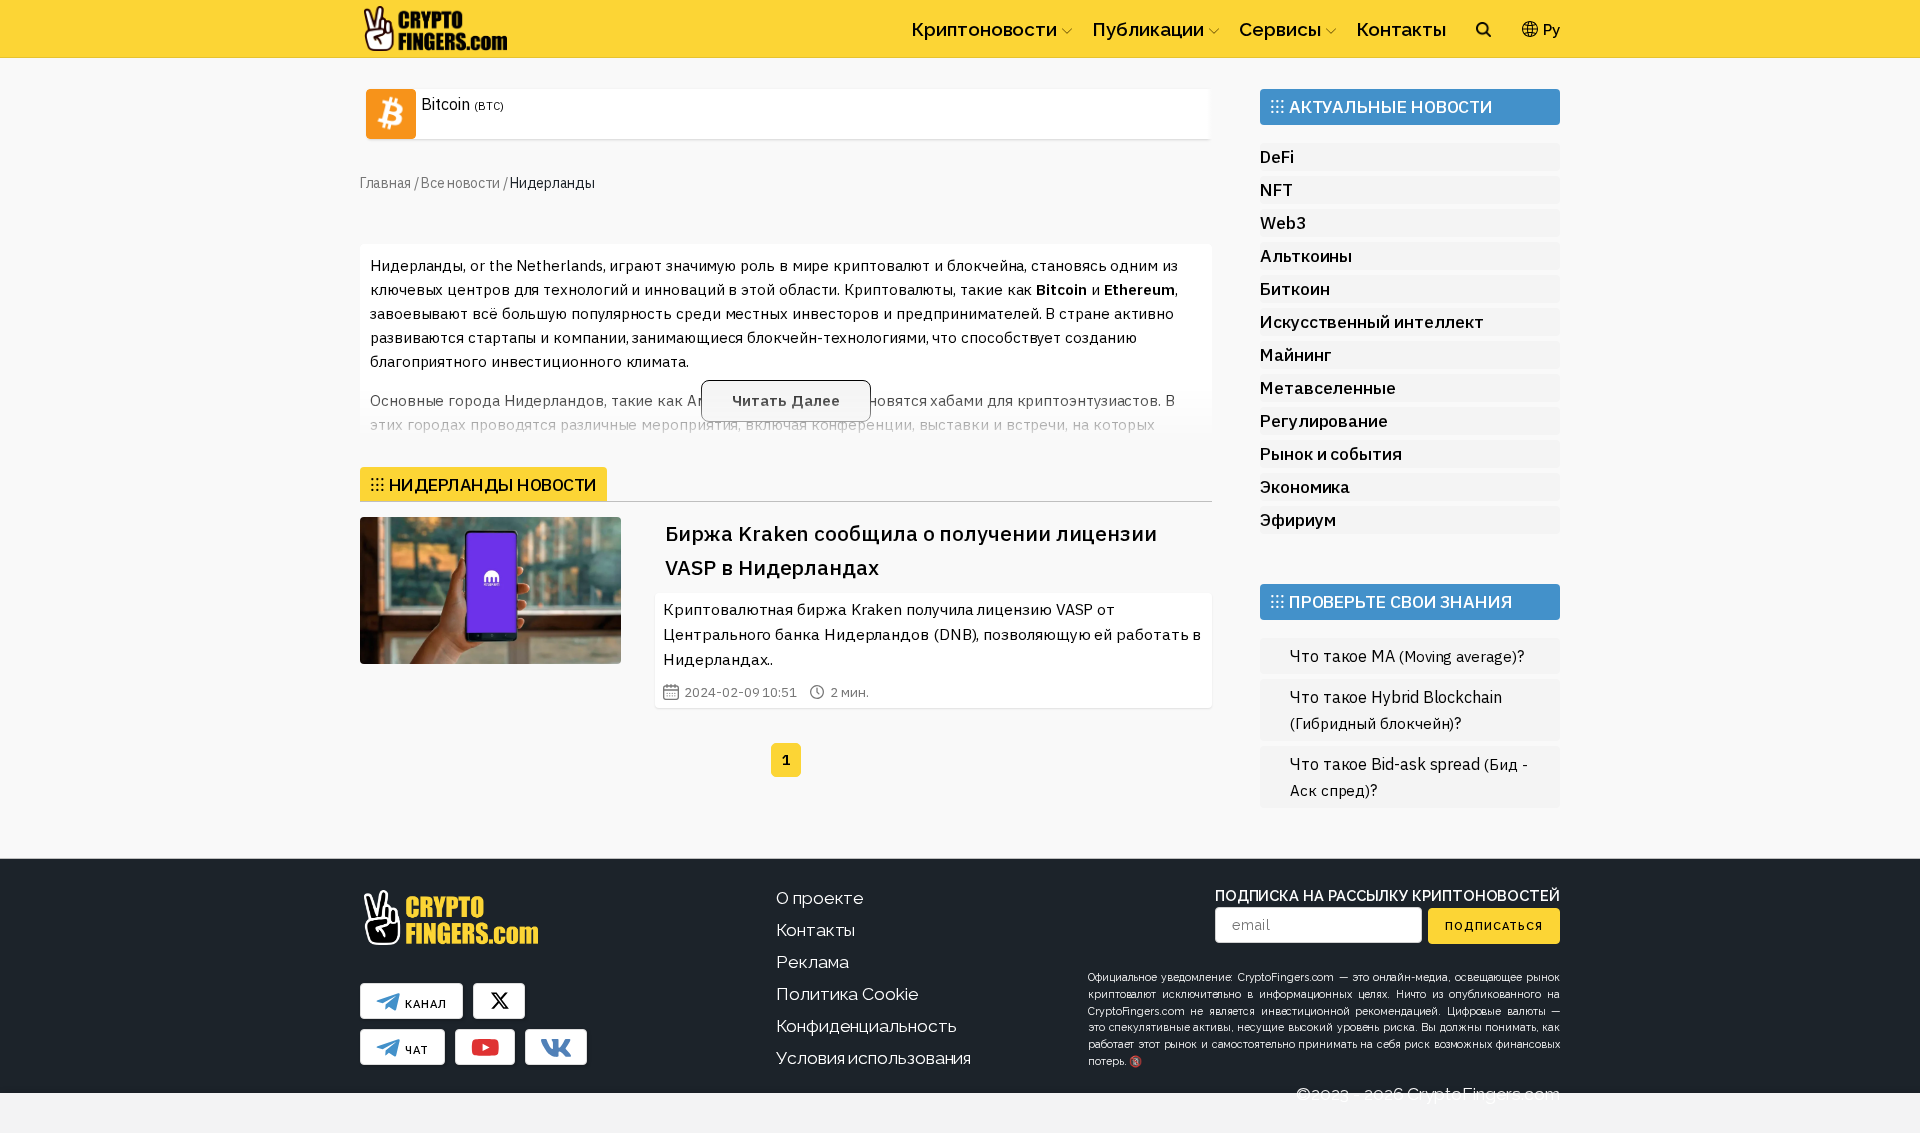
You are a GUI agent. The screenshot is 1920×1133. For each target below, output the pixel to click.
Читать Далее (785, 400)
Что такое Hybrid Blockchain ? (1396, 709)
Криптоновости (984, 29)
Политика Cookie (847, 994)
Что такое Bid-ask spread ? (1409, 776)
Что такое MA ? (1407, 655)
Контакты (1401, 29)
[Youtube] (485, 1047)
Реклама (812, 962)
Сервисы (1279, 29)
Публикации (1148, 29)
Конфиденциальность (866, 1026)
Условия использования (873, 1058)
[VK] (556, 1047)
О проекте (820, 898)
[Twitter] (499, 1001)
